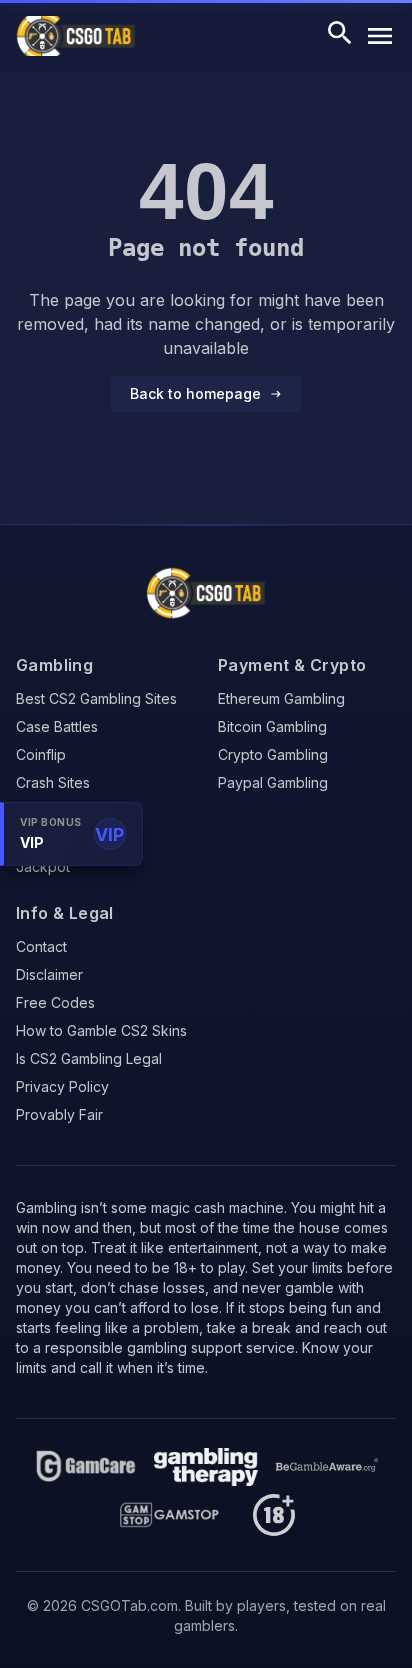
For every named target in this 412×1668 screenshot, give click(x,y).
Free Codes (55, 1002)
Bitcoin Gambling (272, 726)
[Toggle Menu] (380, 36)
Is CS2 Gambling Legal (89, 1058)
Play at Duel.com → (298, 1564)
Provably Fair (59, 1114)
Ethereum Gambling (281, 698)
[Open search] (340, 36)
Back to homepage (195, 393)
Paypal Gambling (273, 782)
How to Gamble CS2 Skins (101, 1030)
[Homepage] (86, 1467)
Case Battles (57, 726)
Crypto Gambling (273, 754)
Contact (41, 946)
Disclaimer (49, 974)
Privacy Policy (62, 1086)
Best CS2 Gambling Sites (96, 698)
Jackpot (43, 866)
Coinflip (41, 754)
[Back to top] (364, 1636)
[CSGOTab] (206, 593)
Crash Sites (53, 782)
